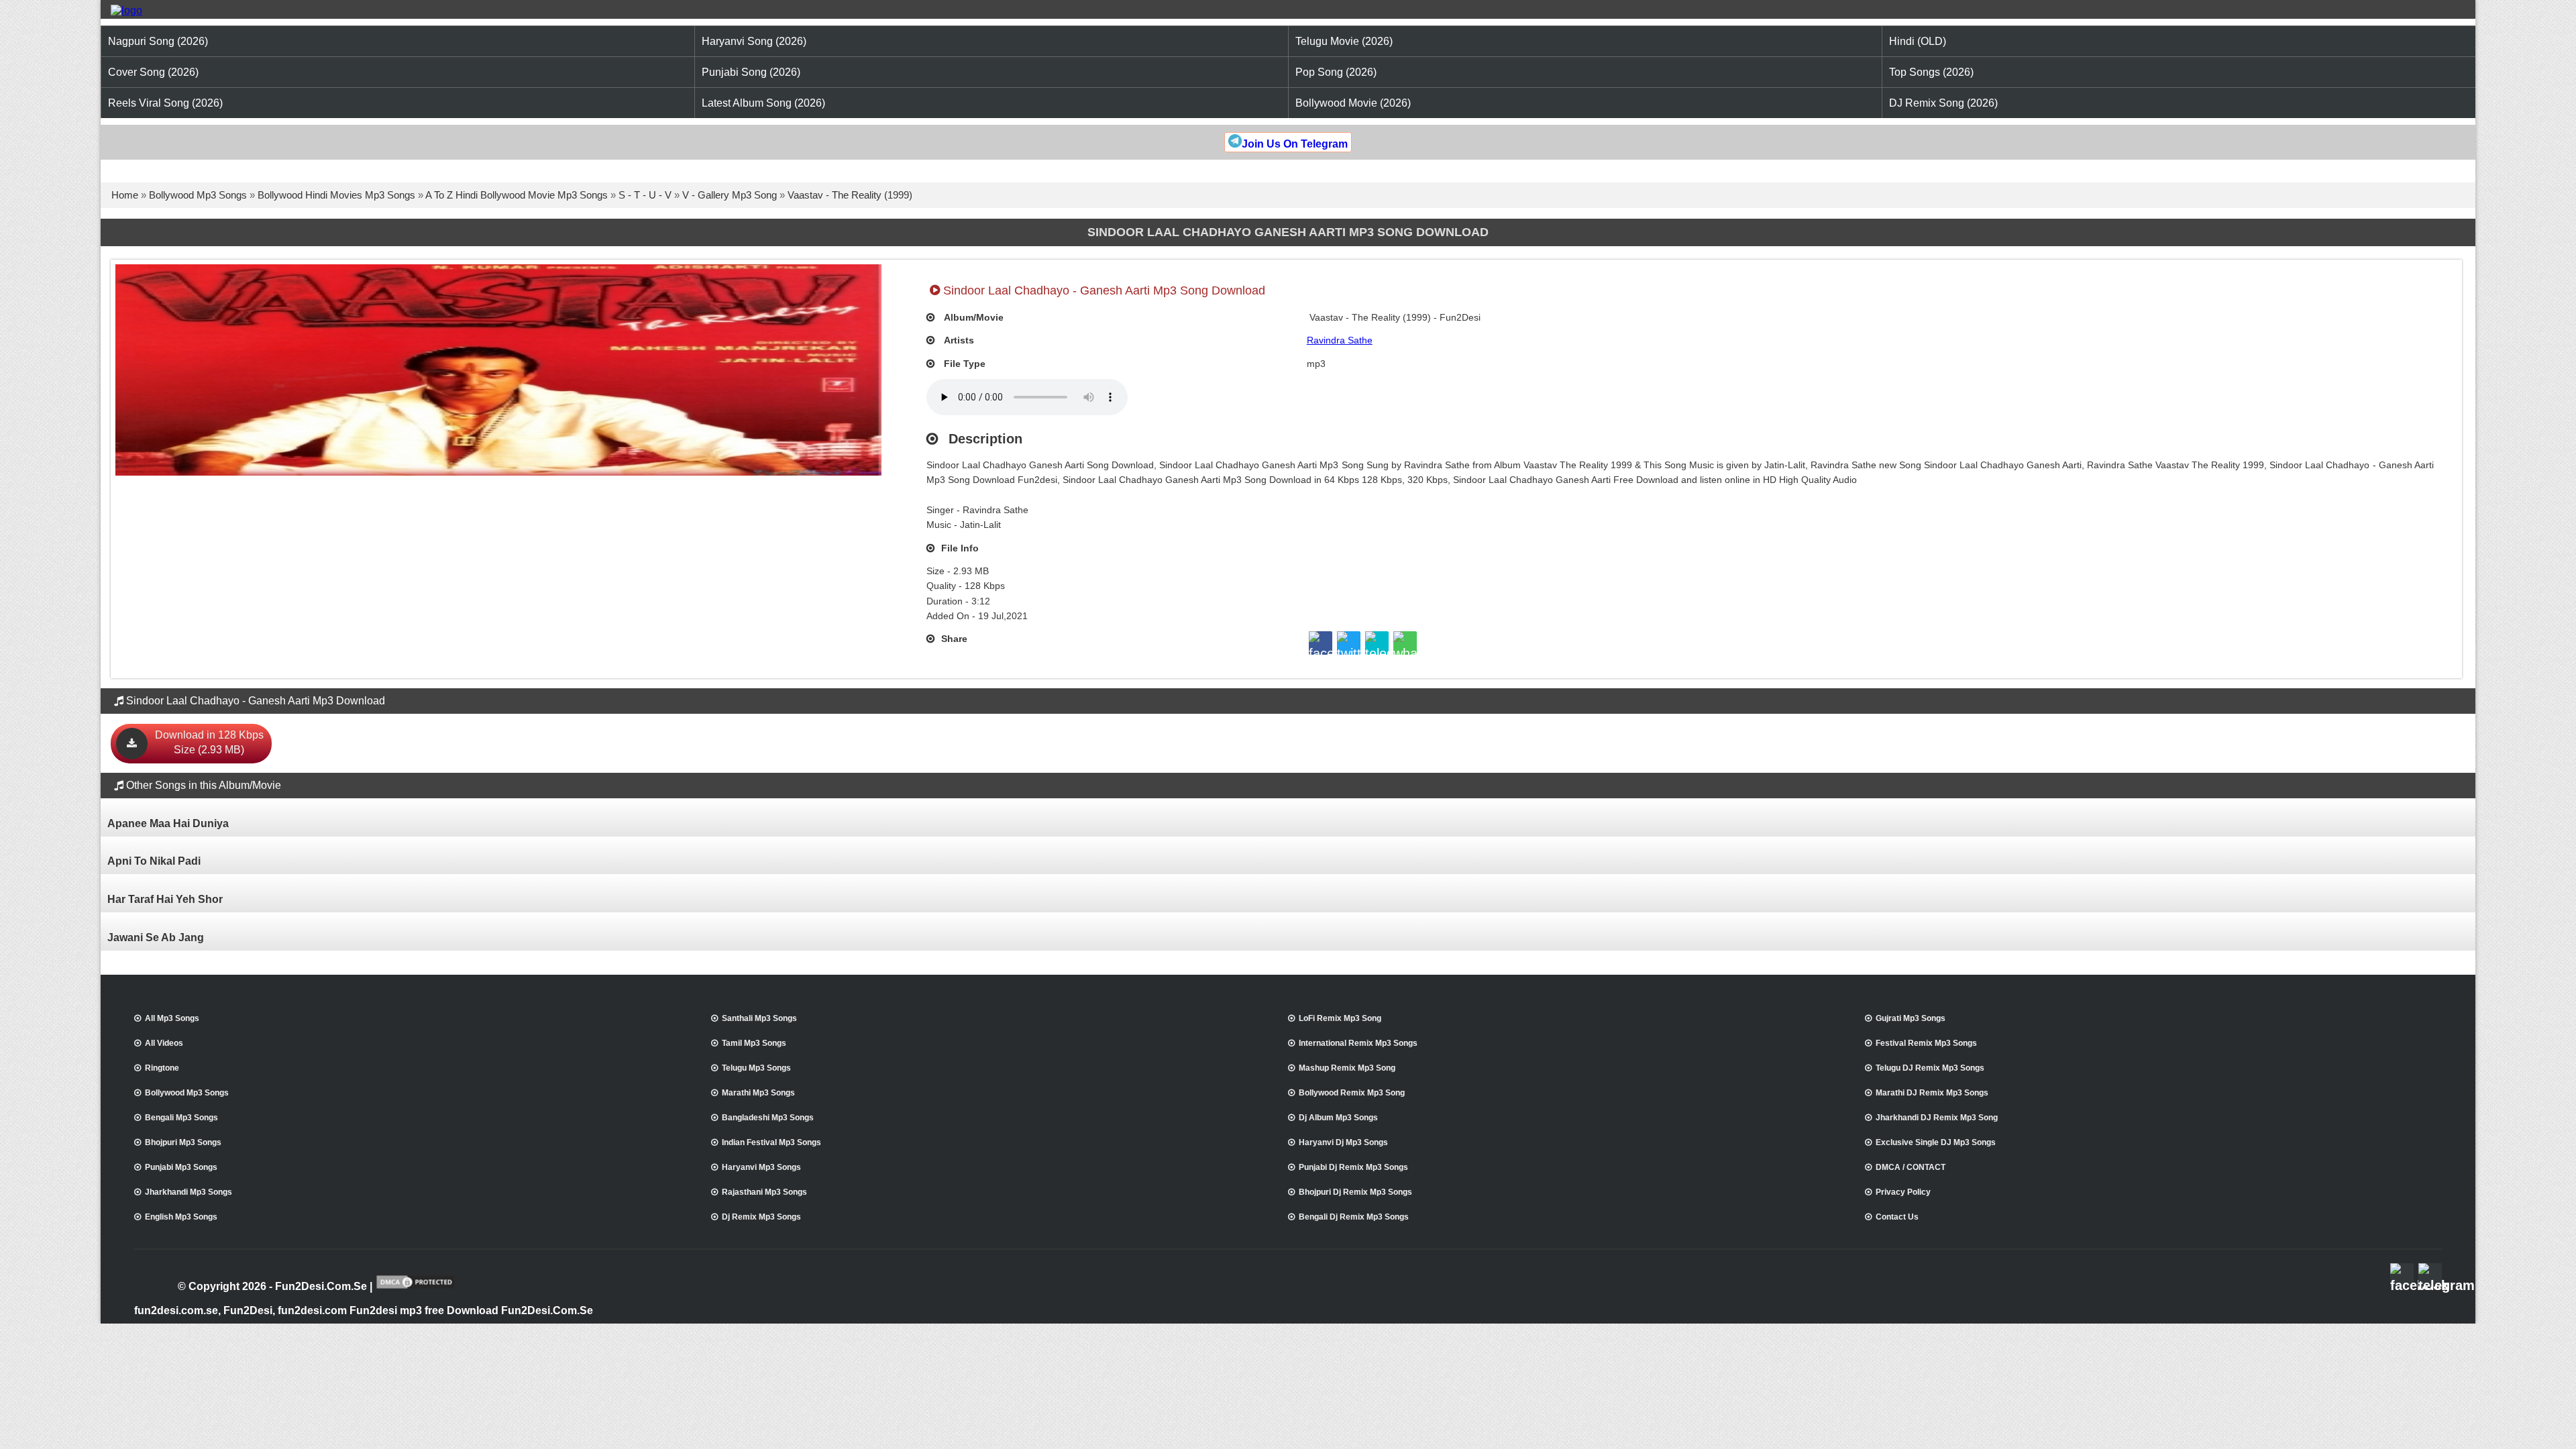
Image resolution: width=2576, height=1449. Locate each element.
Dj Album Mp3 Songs (1338, 1118)
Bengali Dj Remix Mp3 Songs (1354, 1217)
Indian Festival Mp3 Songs (771, 1142)
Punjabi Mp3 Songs (181, 1167)
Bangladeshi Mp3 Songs (768, 1118)
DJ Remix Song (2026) (1943, 103)
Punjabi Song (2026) (751, 72)
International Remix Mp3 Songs (1358, 1043)
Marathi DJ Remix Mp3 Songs (1932, 1093)
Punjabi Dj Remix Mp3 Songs (1353, 1167)
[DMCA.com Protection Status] (416, 1287)
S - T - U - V (645, 195)
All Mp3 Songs (172, 1018)
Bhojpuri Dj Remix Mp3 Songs (1355, 1192)
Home (125, 195)
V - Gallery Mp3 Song (730, 195)
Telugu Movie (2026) (1344, 41)
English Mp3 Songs (181, 1217)
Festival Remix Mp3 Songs (1926, 1043)
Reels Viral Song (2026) (165, 103)
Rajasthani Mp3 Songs (764, 1192)
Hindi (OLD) (1918, 41)
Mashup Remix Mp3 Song (1347, 1068)
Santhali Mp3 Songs (759, 1018)
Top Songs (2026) (1931, 72)
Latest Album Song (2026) (763, 103)
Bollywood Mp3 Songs (198, 195)
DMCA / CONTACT (1911, 1167)
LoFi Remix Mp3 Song (1340, 1018)
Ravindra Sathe (1340, 340)
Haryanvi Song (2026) (754, 41)
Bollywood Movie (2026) (1353, 103)
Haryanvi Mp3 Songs (761, 1167)
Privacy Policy (1903, 1192)
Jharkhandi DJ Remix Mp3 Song (1937, 1118)
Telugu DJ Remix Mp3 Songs (1930, 1068)
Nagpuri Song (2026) (158, 41)
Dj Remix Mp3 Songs (761, 1217)
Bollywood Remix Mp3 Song (1352, 1093)
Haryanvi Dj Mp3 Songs (1343, 1142)
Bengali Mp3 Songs (181, 1118)
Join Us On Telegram (1295, 144)
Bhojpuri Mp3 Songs (183, 1142)
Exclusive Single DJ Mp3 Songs (1936, 1142)
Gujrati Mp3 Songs (1911, 1018)
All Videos (164, 1043)
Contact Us (1897, 1217)
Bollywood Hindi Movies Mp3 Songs (336, 195)
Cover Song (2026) (153, 72)
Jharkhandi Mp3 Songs (189, 1192)
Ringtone (162, 1068)
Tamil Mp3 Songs (754, 1043)
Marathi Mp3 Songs (758, 1093)
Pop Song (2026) (1336, 72)
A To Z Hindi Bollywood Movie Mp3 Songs (517, 195)
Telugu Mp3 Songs (756, 1068)
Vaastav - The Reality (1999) (850, 195)
